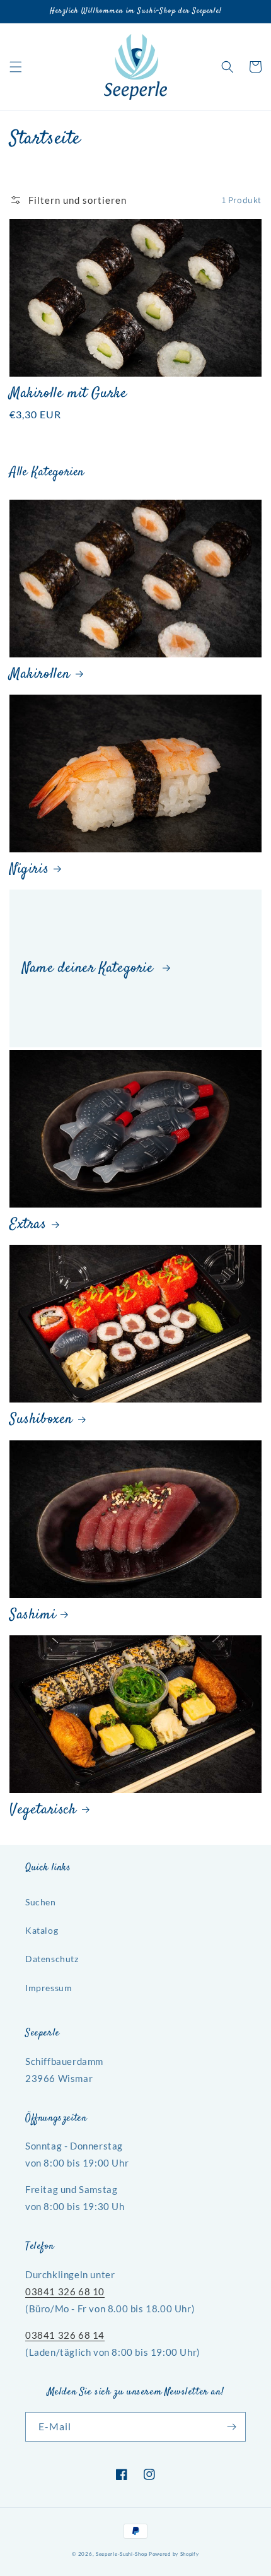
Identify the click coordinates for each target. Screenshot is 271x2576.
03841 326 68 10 (65, 2291)
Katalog (42, 1930)
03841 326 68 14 (65, 2335)
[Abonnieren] (231, 2427)
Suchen (41, 1902)
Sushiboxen (41, 1420)
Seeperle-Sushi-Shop (121, 2554)
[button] (16, 67)
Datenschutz (52, 1959)
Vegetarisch (43, 1810)
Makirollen (40, 675)
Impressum (49, 1988)
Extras (28, 1225)
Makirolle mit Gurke (68, 394)
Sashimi (32, 1615)
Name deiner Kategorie (90, 969)
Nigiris (29, 870)
